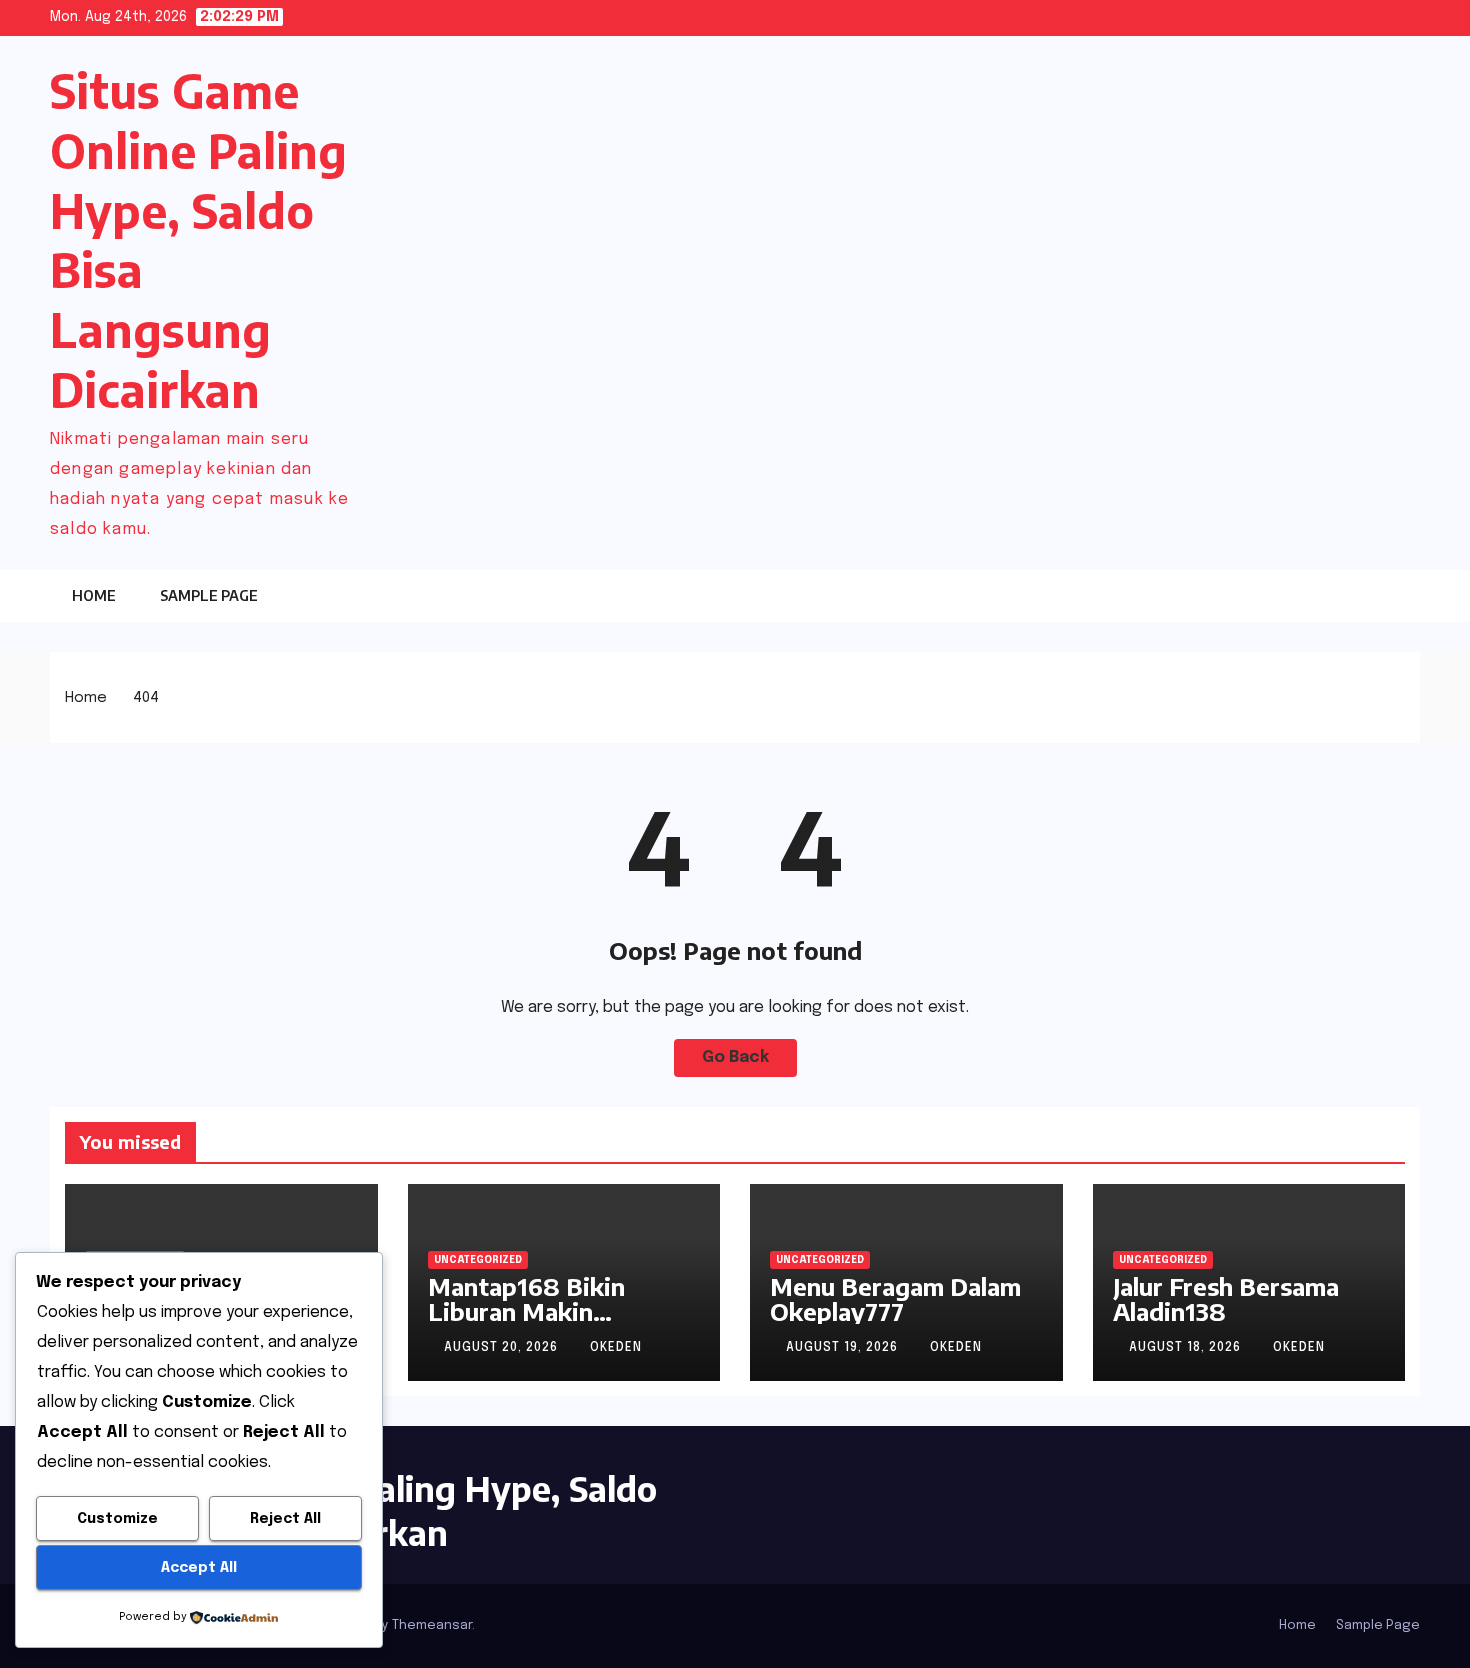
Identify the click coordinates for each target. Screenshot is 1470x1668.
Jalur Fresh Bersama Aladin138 (1226, 1298)
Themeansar (432, 1625)
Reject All (285, 1519)
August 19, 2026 (844, 1348)
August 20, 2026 (503, 1348)
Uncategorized (478, 1260)
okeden (616, 1348)
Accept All (199, 1568)
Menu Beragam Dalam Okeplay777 (895, 1298)
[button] (1365, 595)
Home (94, 595)
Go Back (735, 1057)
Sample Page (209, 595)
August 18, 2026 (1187, 1348)
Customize (117, 1519)
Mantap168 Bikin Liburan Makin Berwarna (526, 1311)
